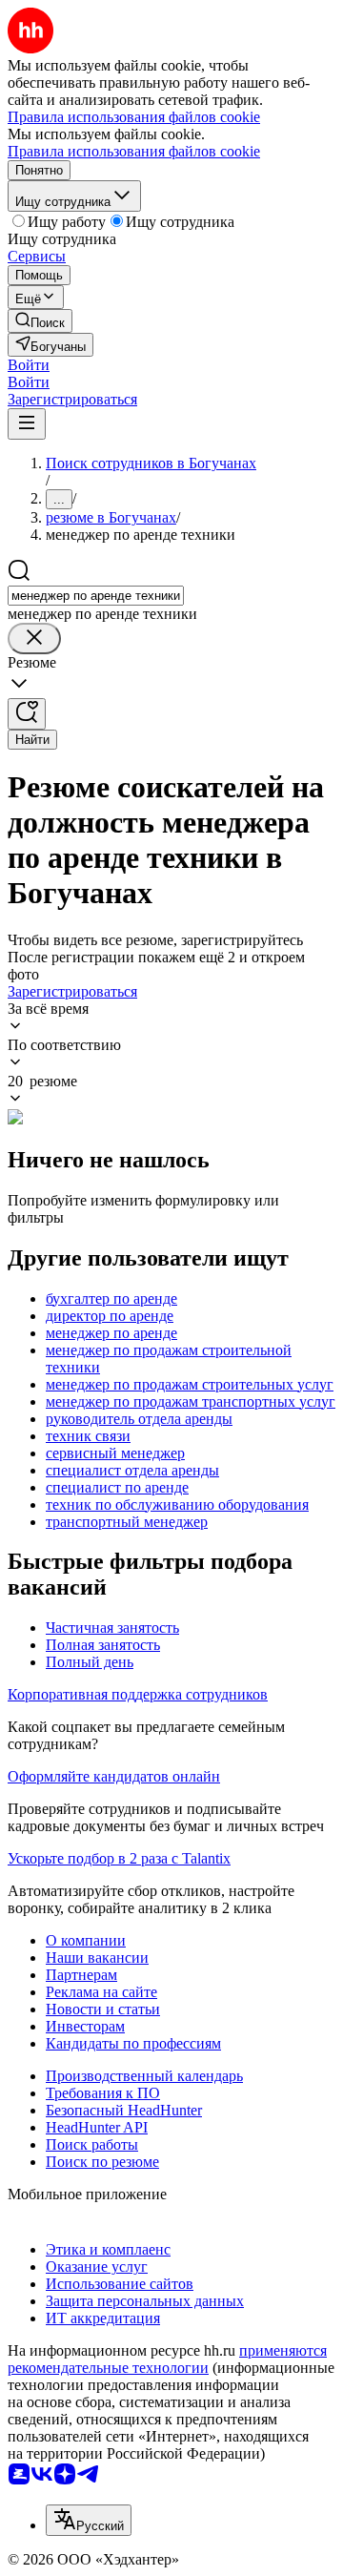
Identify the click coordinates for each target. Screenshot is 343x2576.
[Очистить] (34, 639)
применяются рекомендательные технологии (167, 2359)
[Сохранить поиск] (27, 714)
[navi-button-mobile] (27, 424)
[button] (29, 365)
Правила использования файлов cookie (134, 151)
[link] (40, 321)
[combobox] (96, 596)
